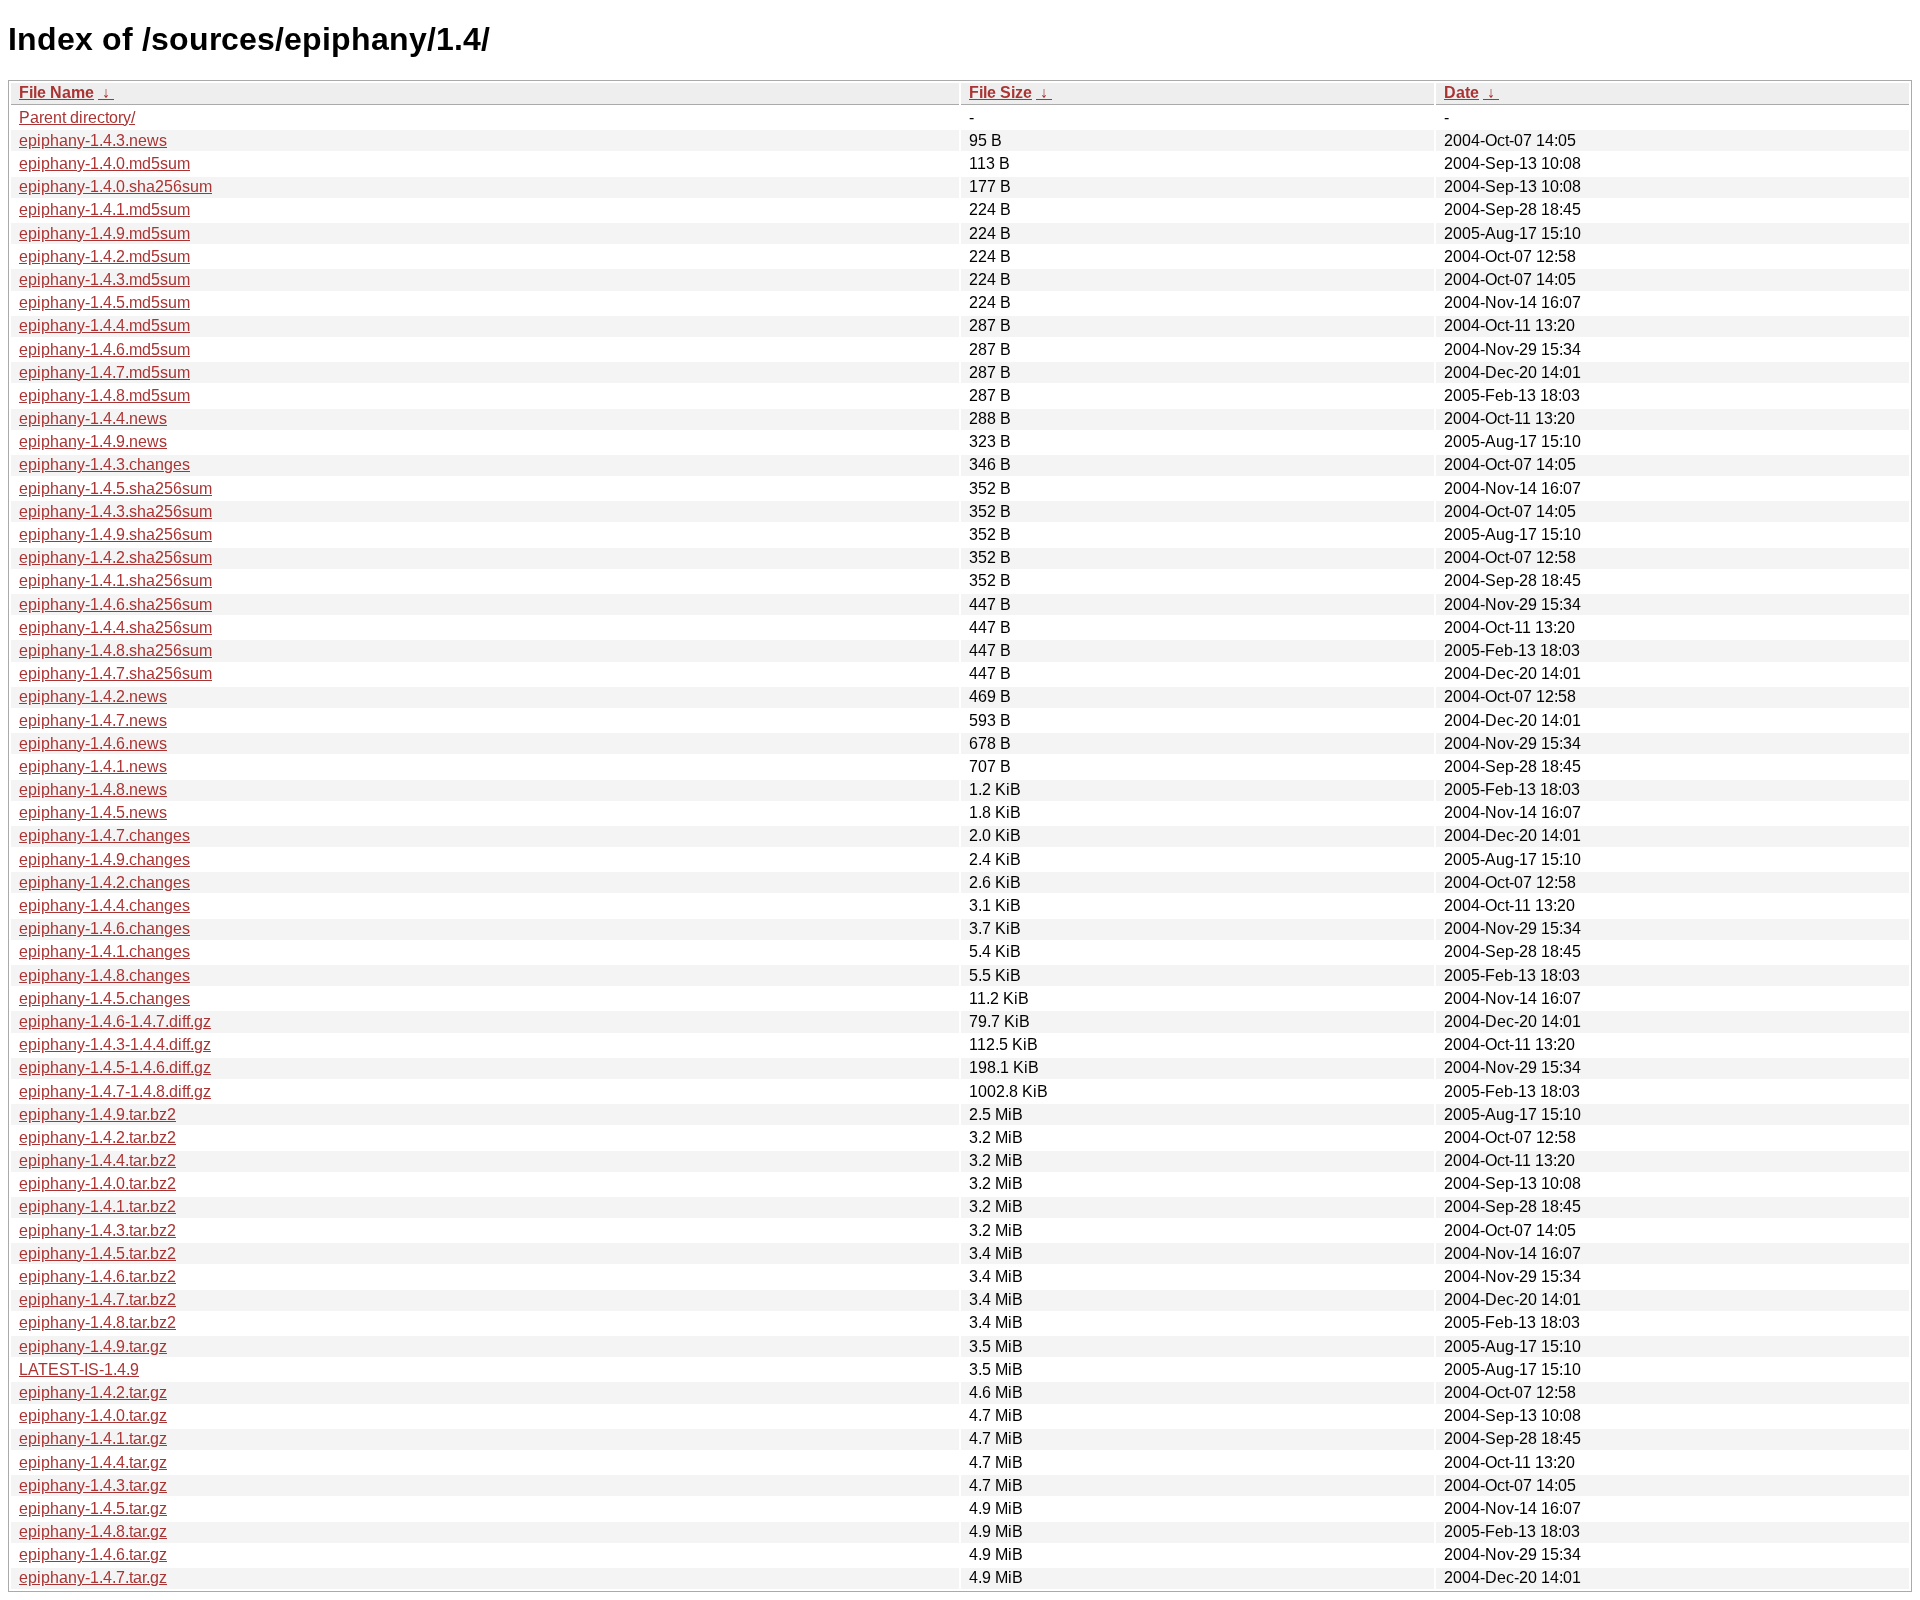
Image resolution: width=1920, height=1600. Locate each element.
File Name (56, 92)
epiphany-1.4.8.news (93, 789)
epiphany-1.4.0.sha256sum (115, 186)
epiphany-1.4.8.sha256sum (115, 650)
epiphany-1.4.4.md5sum (104, 325)
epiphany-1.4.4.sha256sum (115, 627)
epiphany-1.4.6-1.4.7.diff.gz (115, 1021)
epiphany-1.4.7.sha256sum (115, 673)
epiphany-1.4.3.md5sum (104, 279)
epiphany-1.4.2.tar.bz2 (97, 1137)
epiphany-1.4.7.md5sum (104, 372)
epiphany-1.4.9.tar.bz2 (97, 1114)
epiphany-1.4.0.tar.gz (93, 1415)
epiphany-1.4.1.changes (104, 951)
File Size (1000, 92)
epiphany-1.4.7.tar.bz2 (97, 1299)
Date (1461, 92)
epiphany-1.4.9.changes (104, 859)
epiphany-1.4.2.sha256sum (115, 557)
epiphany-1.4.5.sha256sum (115, 488)
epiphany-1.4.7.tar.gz (93, 1577)
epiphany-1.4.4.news (93, 418)
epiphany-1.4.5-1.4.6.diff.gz (115, 1067)
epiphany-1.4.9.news (93, 441)
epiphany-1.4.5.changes (104, 998)
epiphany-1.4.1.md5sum (104, 209)
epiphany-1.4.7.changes (104, 835)
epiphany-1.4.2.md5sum (104, 256)
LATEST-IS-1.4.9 (79, 1369)
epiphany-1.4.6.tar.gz (93, 1554)
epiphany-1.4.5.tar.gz (93, 1508)
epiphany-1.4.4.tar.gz (93, 1462)
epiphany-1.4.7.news (93, 720)
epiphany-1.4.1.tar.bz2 (97, 1206)
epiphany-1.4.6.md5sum (104, 349)
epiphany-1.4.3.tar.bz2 (97, 1230)
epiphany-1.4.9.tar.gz (93, 1346)
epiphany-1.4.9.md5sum (104, 233)
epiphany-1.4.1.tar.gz (93, 1438)
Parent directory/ (77, 117)
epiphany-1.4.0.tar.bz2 (97, 1183)
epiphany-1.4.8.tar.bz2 (97, 1322)
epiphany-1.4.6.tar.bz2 (97, 1276)
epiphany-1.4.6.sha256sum (115, 604)
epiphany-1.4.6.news (93, 743)
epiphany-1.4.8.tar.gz (93, 1531)
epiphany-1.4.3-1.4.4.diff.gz (115, 1044)
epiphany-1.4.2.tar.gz (93, 1392)
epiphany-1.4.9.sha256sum (115, 534)
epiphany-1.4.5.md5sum (104, 302)
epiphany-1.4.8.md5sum (104, 395)
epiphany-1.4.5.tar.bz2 (97, 1253)
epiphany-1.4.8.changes (104, 975)
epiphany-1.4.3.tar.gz (93, 1485)
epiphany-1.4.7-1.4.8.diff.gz (115, 1091)
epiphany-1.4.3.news (93, 140)
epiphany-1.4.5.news (93, 812)
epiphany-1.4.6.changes (104, 928)
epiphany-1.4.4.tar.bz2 (97, 1160)
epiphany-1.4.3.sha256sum (115, 511)
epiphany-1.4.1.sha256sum (115, 580)
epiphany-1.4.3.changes (104, 464)
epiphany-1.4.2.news (93, 696)
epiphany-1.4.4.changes (104, 905)
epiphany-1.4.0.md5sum (104, 163)
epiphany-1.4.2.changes (104, 882)
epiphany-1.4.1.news (93, 766)
